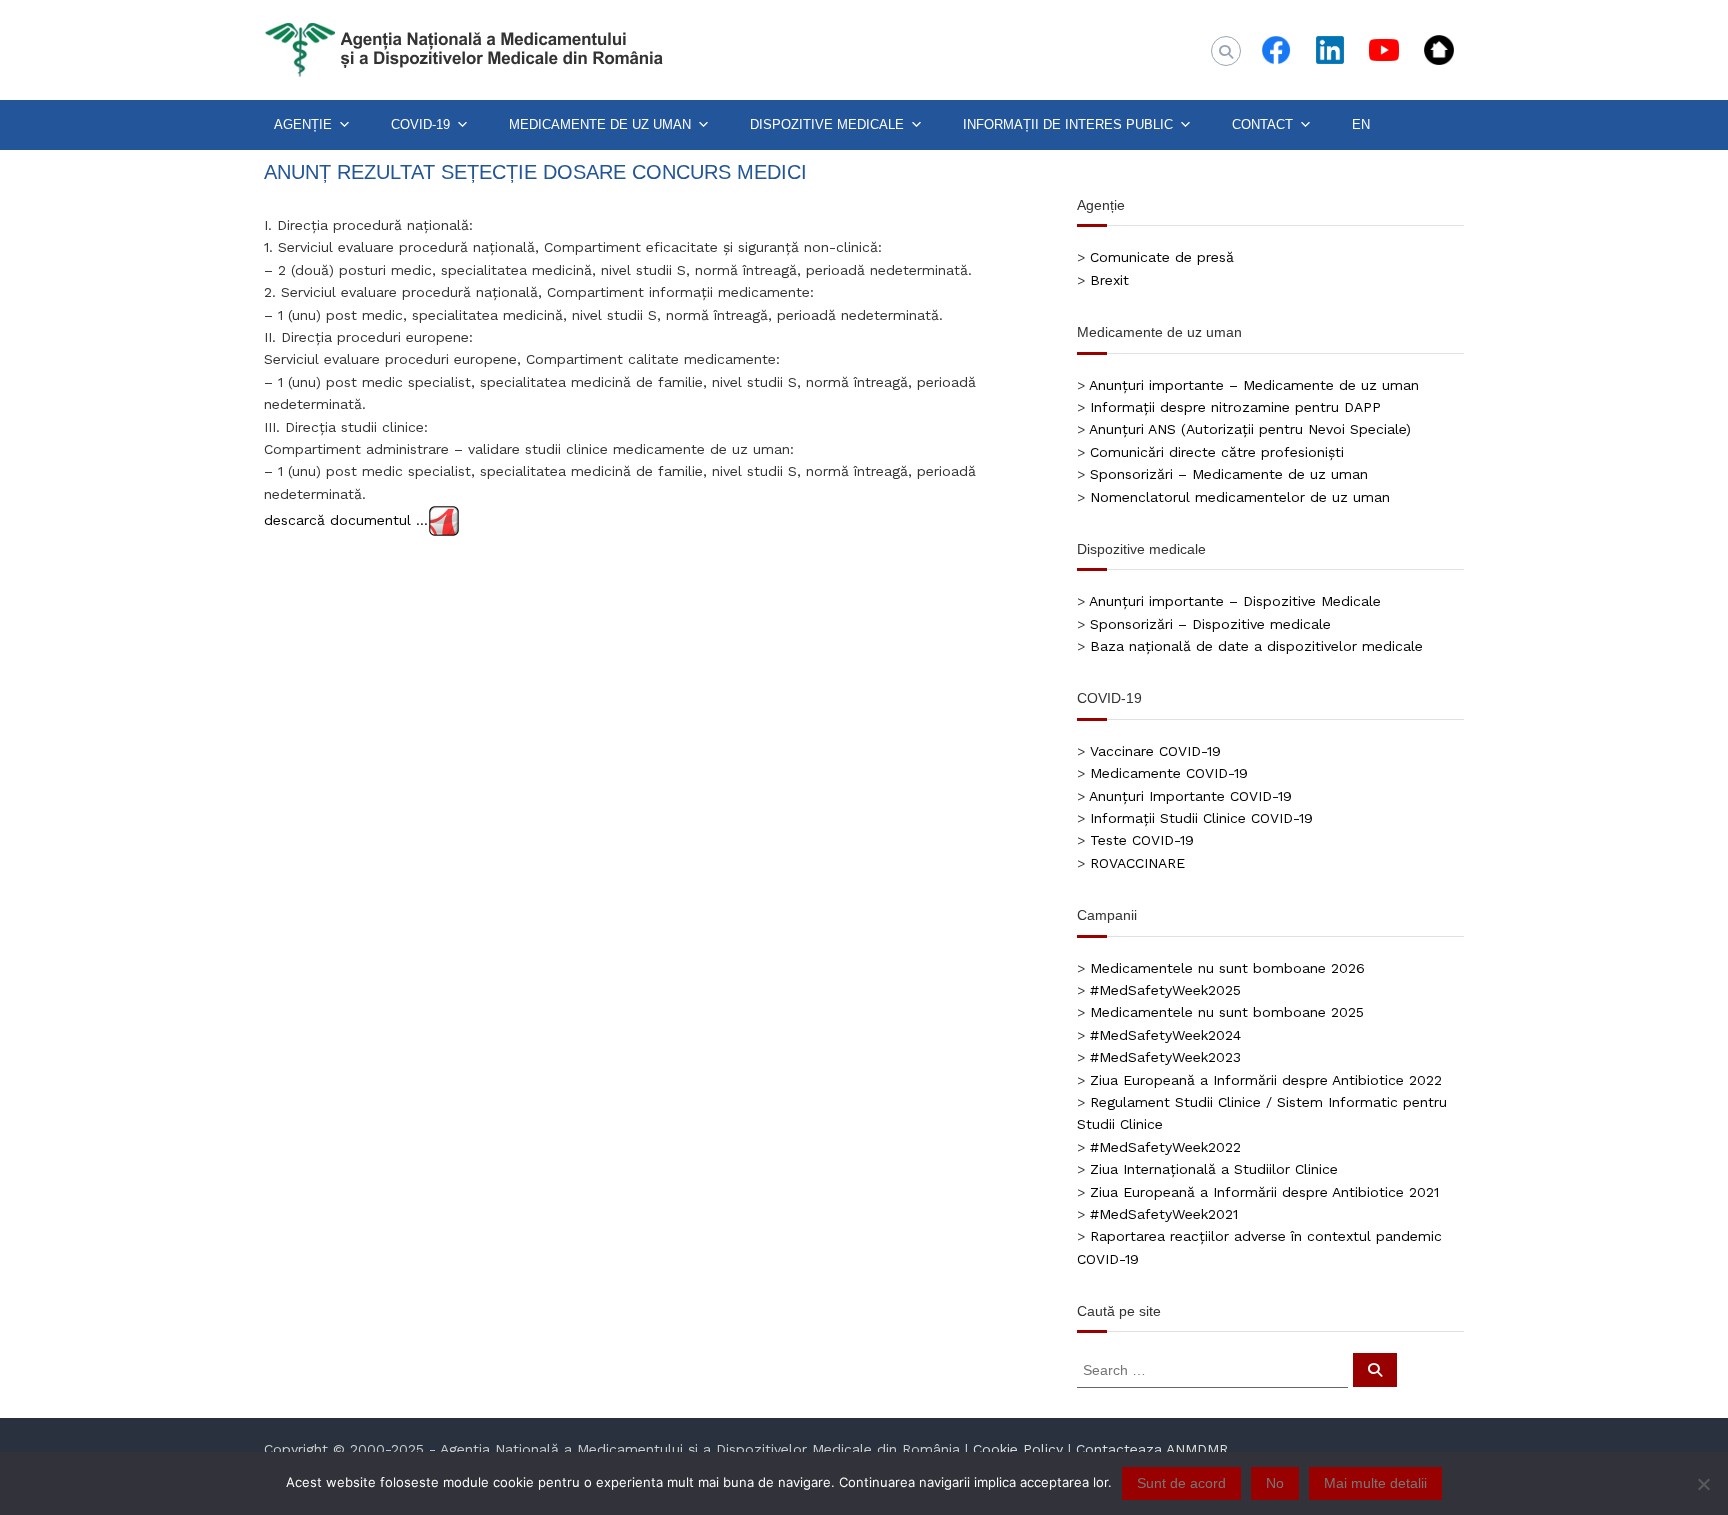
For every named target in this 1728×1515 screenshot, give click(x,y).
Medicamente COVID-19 (1169, 773)
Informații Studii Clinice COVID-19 (1201, 818)
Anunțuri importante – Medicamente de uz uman (1254, 385)
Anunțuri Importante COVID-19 (1190, 796)
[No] (1703, 1484)
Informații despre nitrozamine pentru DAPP (1235, 407)
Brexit (1109, 280)
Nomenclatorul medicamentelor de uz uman (1240, 497)
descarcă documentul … (346, 520)
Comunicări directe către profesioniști (1217, 452)
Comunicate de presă (1162, 257)
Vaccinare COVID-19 (1155, 751)
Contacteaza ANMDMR (1152, 1449)
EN (1361, 124)
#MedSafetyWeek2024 (1165, 1035)
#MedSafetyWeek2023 (1165, 1057)
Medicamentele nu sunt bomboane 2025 (1227, 1012)
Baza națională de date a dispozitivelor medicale (1256, 646)
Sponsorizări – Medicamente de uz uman (1229, 474)
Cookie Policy (1018, 1449)
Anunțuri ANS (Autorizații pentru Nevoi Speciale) (1250, 429)
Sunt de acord (1181, 1483)
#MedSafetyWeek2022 (1165, 1147)
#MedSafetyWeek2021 (1164, 1214)
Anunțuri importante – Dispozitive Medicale (1235, 601)
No (1275, 1483)
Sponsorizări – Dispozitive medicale (1210, 624)
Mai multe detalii (1375, 1483)
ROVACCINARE (1137, 863)
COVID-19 (420, 124)
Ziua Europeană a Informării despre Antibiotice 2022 (1266, 1080)
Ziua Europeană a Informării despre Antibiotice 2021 (1264, 1192)
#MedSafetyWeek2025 (1165, 990)
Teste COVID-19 (1142, 840)
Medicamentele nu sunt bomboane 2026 (1227, 968)
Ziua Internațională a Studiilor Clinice (1214, 1169)
